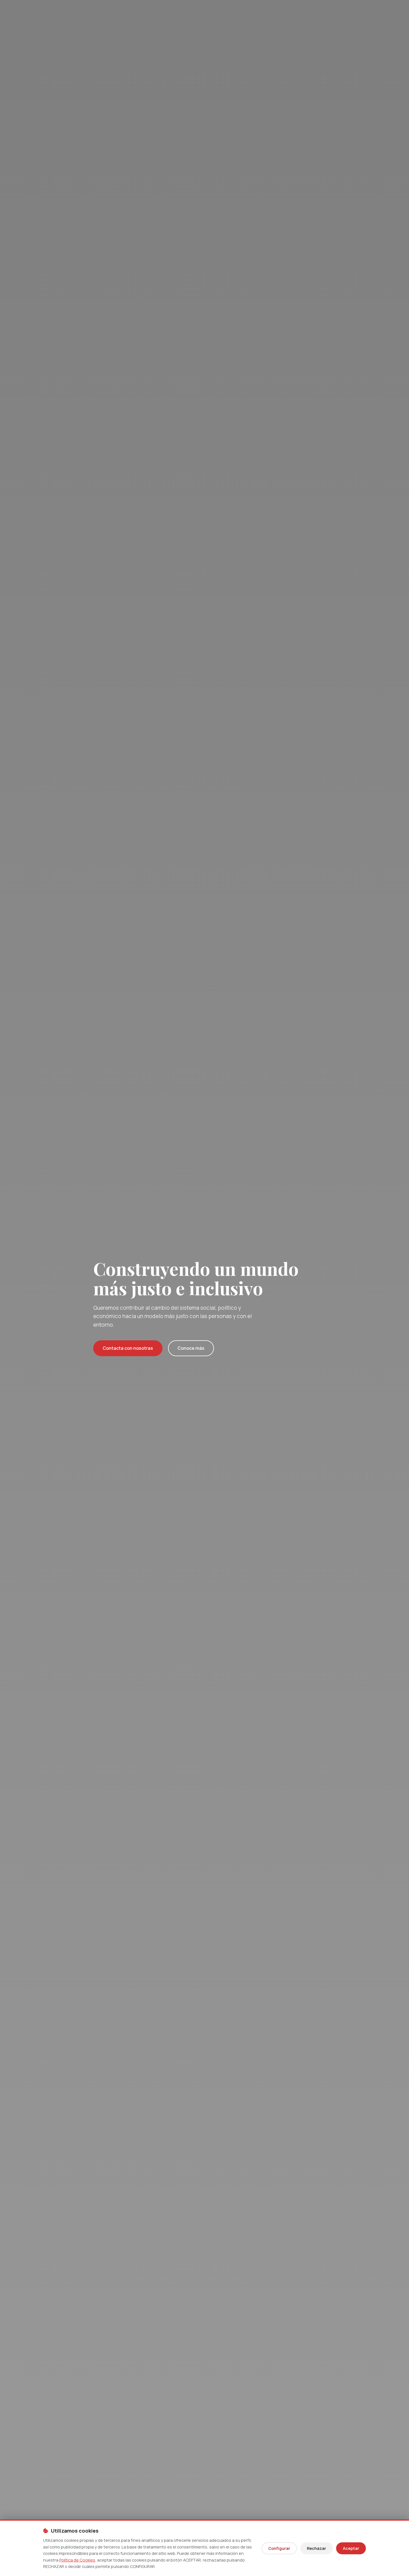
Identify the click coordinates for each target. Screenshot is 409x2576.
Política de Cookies (77, 2560)
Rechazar (316, 2548)
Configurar (279, 2548)
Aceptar (351, 2548)
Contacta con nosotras (128, 1348)
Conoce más (191, 1348)
